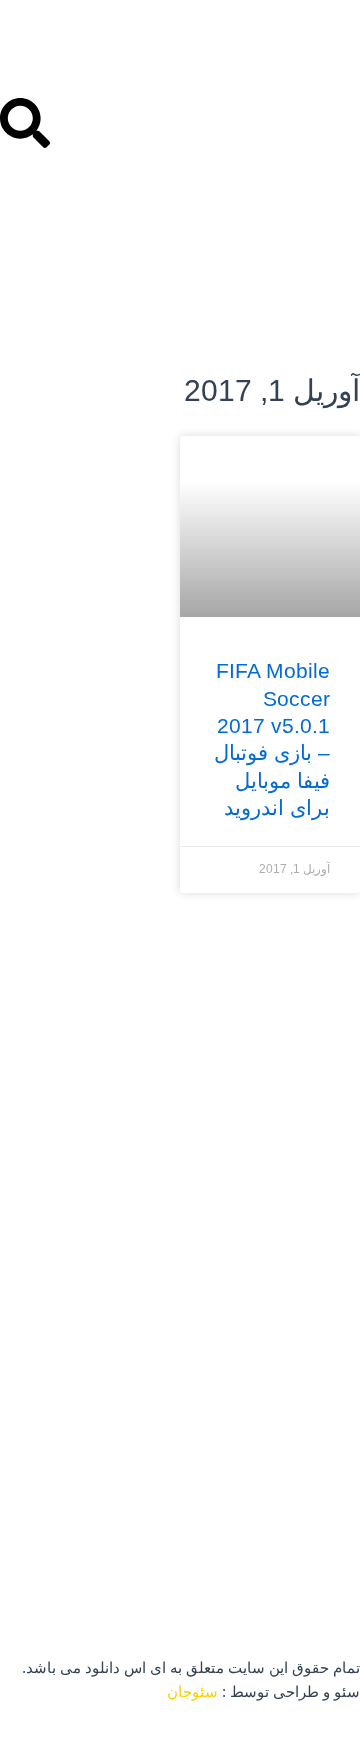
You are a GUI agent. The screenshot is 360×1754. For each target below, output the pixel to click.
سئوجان (192, 1692)
